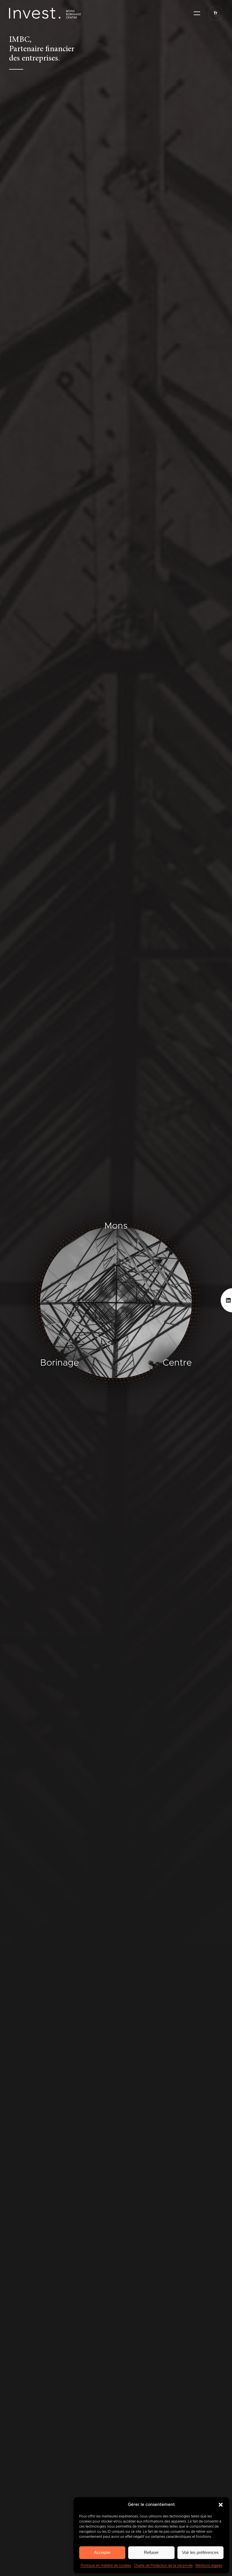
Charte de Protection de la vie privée (163, 2566)
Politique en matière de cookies (106, 2566)
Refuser (151, 2552)
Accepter (102, 2552)
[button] (221, 2505)
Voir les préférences (200, 2552)
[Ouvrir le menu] (197, 13)
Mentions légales (209, 2566)
